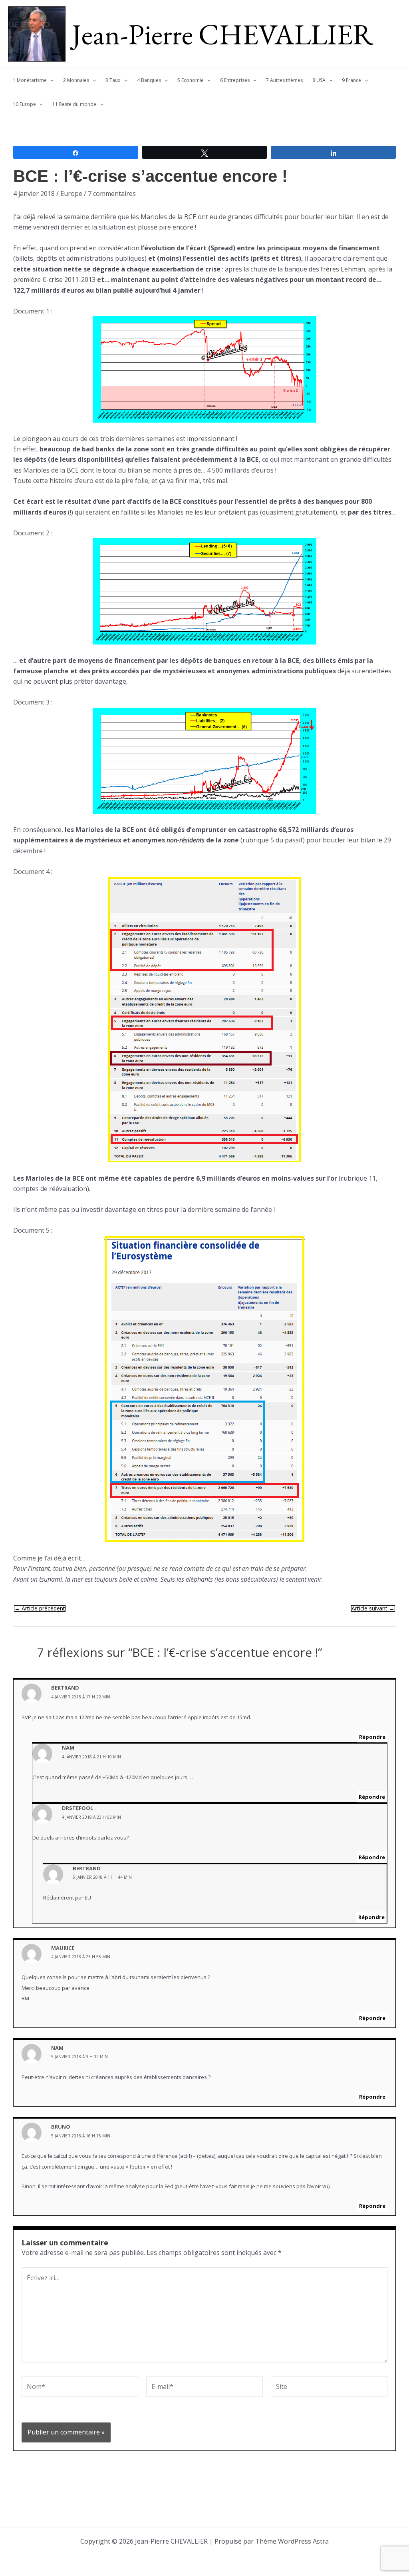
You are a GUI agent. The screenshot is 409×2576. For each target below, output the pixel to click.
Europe (71, 194)
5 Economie (191, 80)
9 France (351, 80)
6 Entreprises (235, 80)
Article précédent (40, 1608)
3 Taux (113, 80)
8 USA (319, 80)
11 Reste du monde (74, 104)
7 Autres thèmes (284, 80)
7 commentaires (112, 194)
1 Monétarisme (30, 80)
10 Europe (24, 104)
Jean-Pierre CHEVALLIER (223, 34)
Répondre (372, 1737)
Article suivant (373, 1608)
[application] (50, 80)
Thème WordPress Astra (292, 2541)
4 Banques (149, 80)
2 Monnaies (76, 80)
